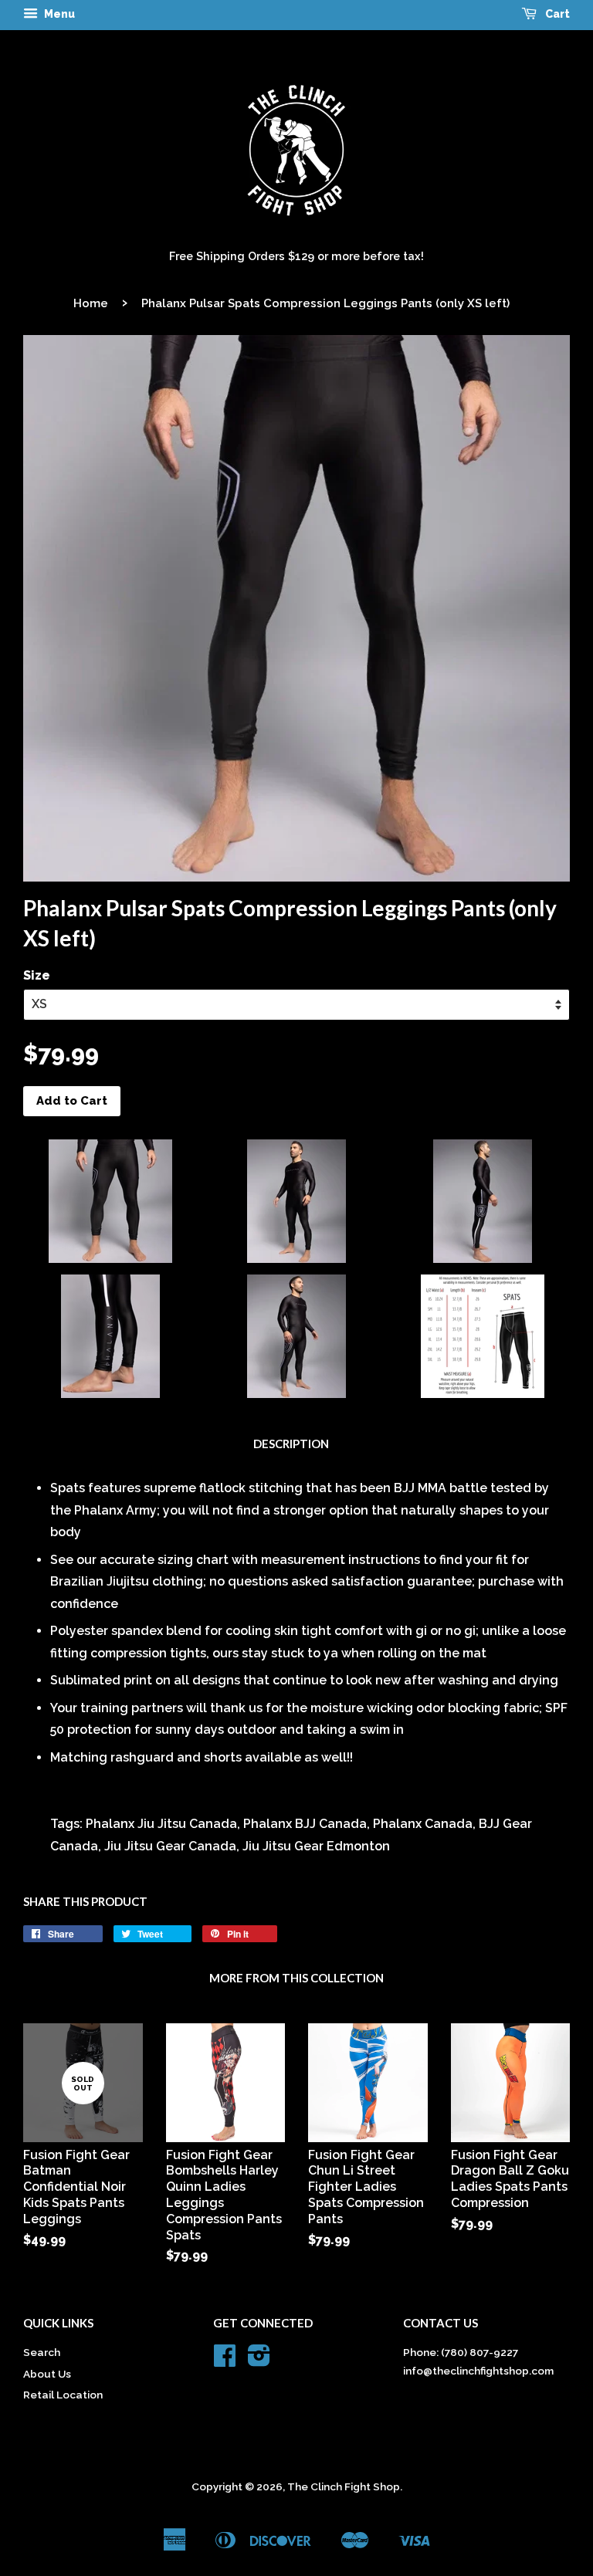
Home (91, 303)
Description (291, 1444)
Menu (58, 14)
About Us (47, 2374)
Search (42, 2352)
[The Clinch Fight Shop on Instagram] (259, 2361)
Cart (556, 14)
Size (37, 975)
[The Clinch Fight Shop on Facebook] (225, 2361)
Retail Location (63, 2395)
